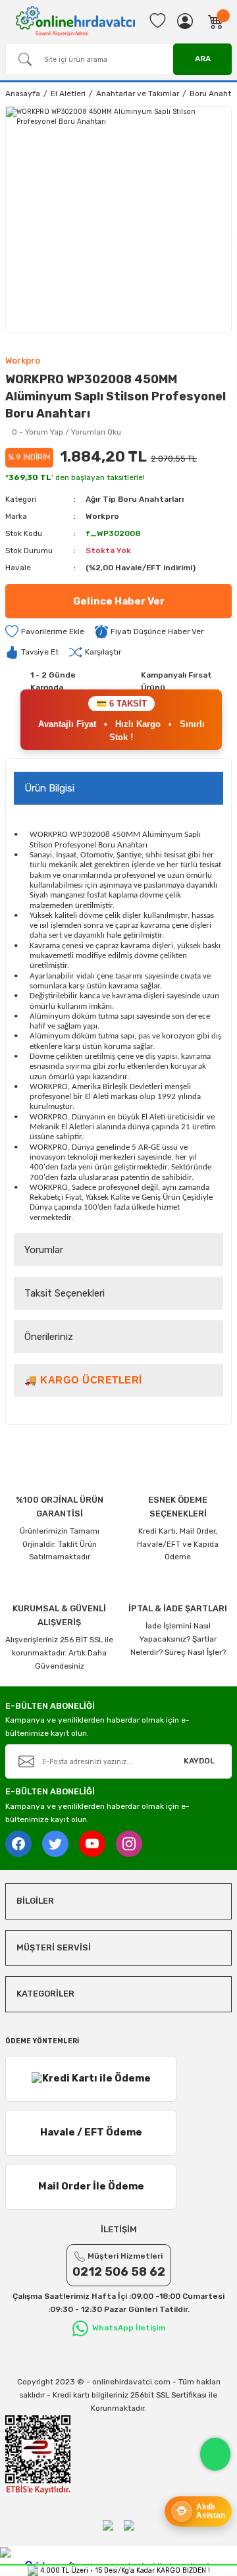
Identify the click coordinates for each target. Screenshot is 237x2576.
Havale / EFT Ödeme (91, 2132)
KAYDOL (199, 1761)
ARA (203, 59)
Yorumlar (44, 1250)
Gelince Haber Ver (119, 601)
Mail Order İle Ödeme (91, 2186)
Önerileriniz (49, 1337)
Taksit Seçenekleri (65, 1293)
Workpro (102, 516)
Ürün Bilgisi (49, 788)
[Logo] (75, 21)
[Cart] (216, 21)
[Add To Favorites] (45, 632)
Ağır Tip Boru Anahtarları (135, 499)
